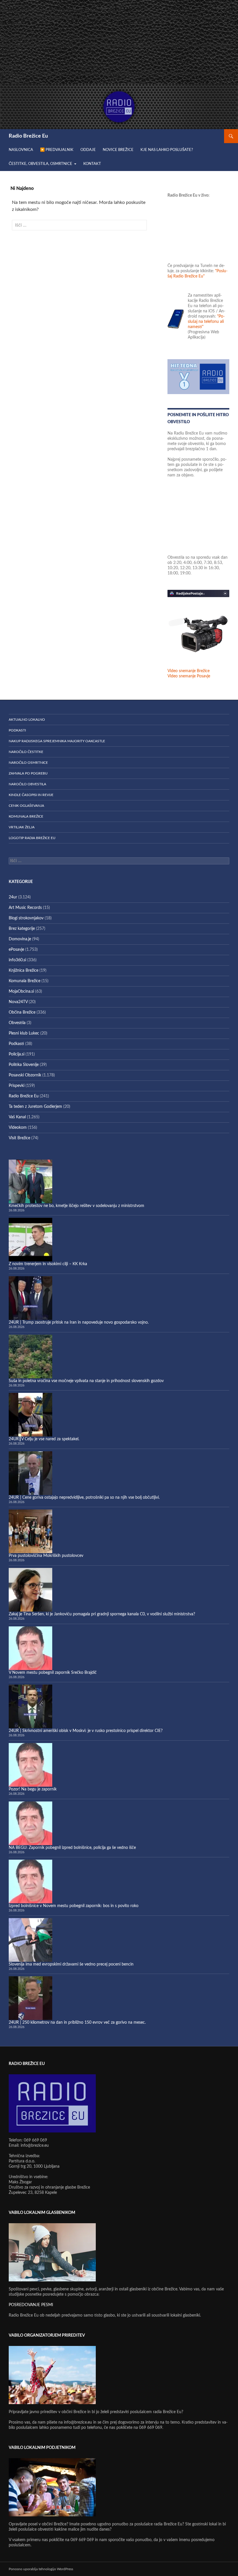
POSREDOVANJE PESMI (31, 2305)
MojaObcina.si (21, 991)
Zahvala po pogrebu (28, 773)
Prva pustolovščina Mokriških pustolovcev (46, 1556)
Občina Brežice (22, 1012)
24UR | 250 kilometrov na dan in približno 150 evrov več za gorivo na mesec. (77, 2023)
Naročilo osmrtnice (28, 763)
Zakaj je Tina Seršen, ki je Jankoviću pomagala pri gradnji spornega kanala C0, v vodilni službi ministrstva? (102, 1614)
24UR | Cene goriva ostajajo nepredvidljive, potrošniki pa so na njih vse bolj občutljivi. (84, 1498)
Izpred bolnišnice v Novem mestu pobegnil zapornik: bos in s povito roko (74, 1906)
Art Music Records (25, 908)
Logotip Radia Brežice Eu (32, 838)
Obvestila (17, 1023)
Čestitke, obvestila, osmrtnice (40, 164)
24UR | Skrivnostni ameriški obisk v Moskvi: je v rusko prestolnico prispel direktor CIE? (86, 1731)
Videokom (18, 1128)
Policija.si (17, 1054)
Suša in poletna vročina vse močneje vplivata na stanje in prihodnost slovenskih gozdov (86, 1381)
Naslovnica (21, 150)
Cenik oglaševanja (26, 806)
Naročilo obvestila (27, 784)
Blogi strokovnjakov (26, 918)
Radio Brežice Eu (28, 136)
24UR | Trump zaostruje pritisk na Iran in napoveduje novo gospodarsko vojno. (79, 1322)
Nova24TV (18, 1002)
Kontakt (92, 164)
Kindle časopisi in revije (31, 795)
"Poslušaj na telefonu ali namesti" (206, 322)
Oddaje (88, 150)
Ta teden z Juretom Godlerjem (35, 1107)
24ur (13, 897)
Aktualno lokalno (27, 720)
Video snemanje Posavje (189, 676)
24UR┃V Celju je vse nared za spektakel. (44, 1439)
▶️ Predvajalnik (57, 150)
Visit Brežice (19, 1138)
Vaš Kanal (17, 1117)
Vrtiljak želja (22, 827)
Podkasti (17, 730)
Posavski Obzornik (25, 1075)
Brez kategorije (22, 929)
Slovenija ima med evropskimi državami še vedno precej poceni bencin (71, 1964)
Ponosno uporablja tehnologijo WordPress (41, 2569)
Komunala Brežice (26, 816)
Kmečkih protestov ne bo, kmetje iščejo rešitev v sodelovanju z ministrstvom (76, 1206)
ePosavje (16, 950)
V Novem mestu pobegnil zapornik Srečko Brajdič (53, 1673)
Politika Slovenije (24, 1065)
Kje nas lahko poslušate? (167, 150)
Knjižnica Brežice (24, 971)
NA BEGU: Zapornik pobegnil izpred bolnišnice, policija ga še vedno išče (72, 1848)
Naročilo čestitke (26, 752)
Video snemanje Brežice (189, 671)
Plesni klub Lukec (24, 1033)
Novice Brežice (118, 150)
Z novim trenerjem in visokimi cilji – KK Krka (48, 1264)
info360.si (17, 960)
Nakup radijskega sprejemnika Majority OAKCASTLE (57, 741)
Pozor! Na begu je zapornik (33, 1789)
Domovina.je (20, 939)
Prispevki (17, 1086)
